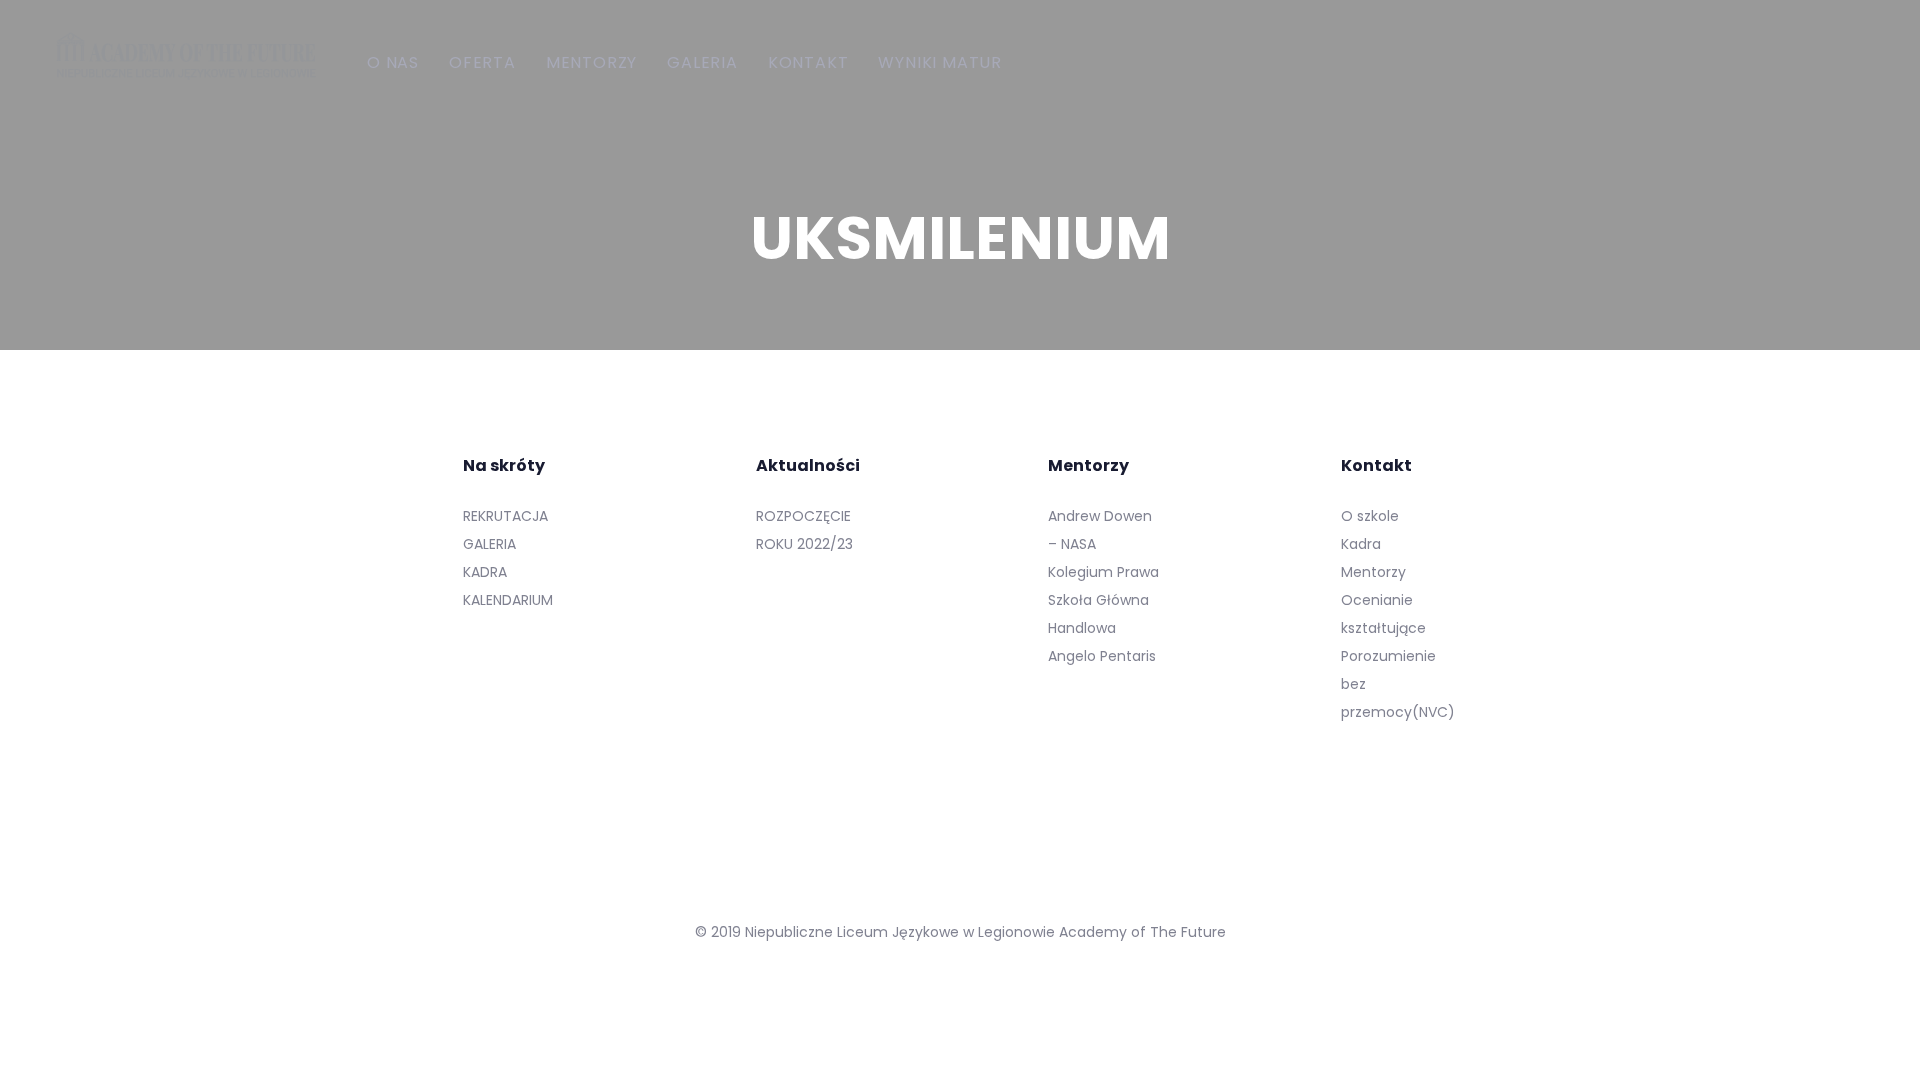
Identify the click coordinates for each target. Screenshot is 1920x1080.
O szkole (1370, 516)
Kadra (1361, 544)
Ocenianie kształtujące (1383, 614)
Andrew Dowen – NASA (1100, 530)
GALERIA (489, 544)
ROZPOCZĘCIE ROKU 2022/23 (804, 530)
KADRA (485, 572)
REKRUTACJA (505, 516)
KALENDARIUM (508, 600)
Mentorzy (1373, 572)
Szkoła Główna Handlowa (1098, 614)
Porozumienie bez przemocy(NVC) (1398, 684)
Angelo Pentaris (1102, 656)
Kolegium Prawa (1103, 572)
